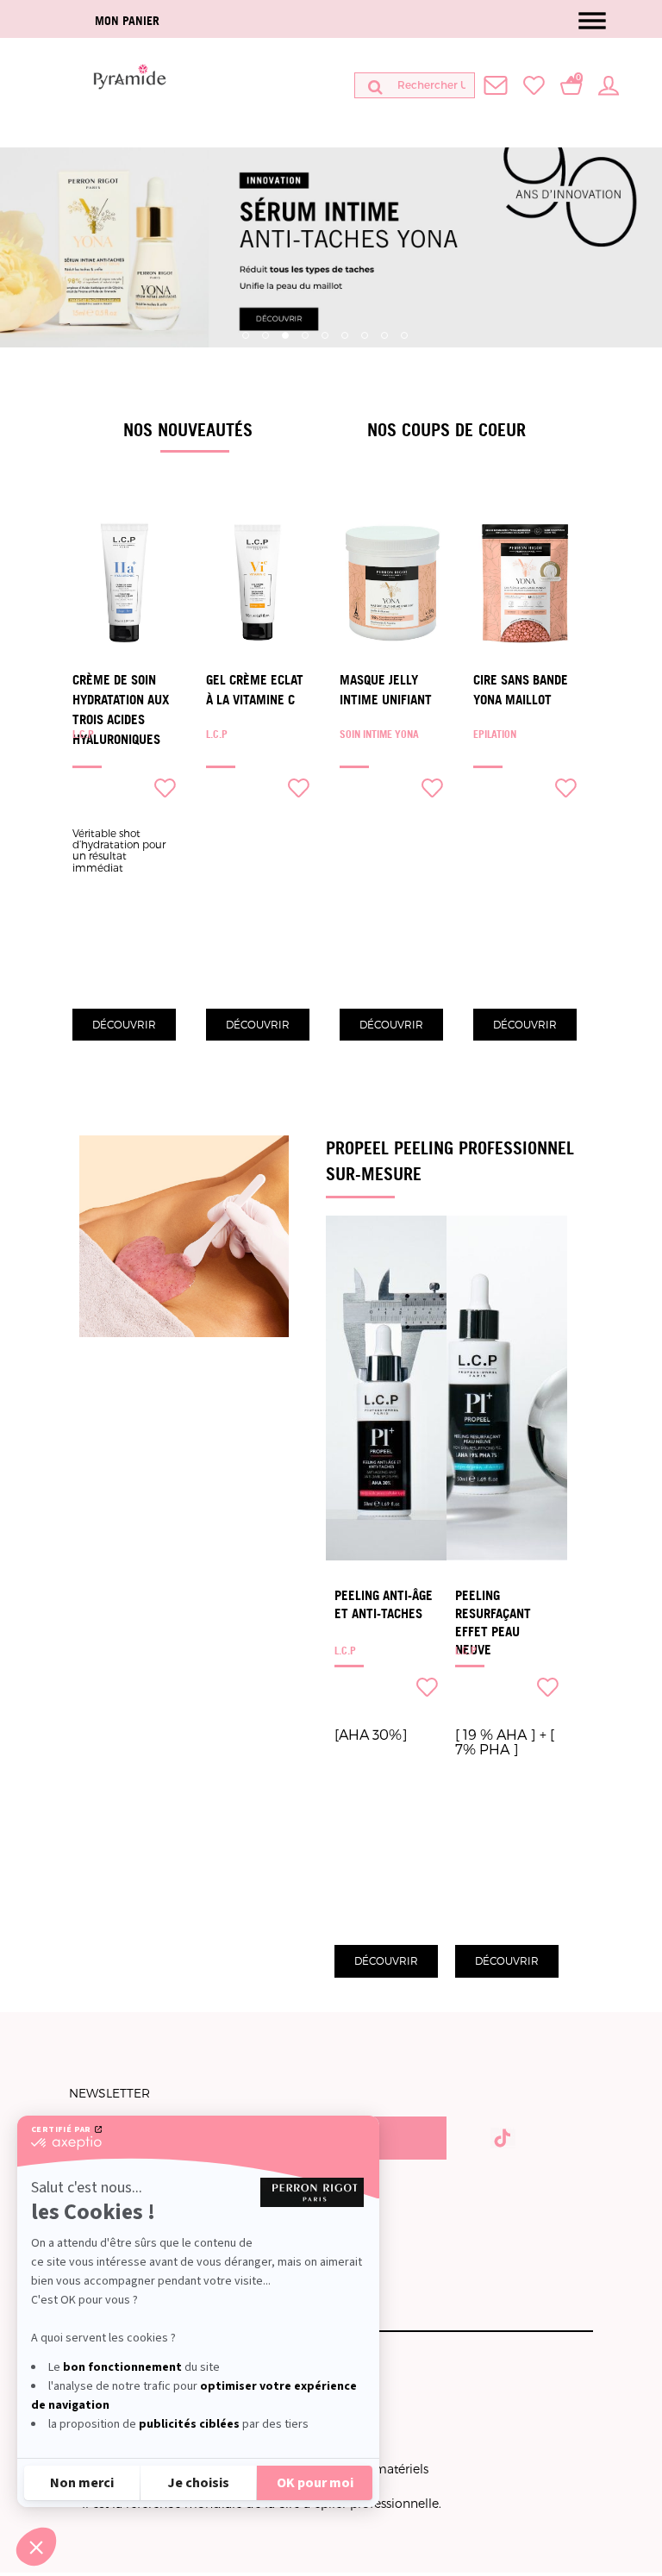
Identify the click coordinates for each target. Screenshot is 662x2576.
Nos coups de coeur (447, 429)
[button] (36, 2547)
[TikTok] (503, 2136)
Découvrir (124, 1024)
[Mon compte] (609, 84)
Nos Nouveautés (188, 429)
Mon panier (127, 20)
